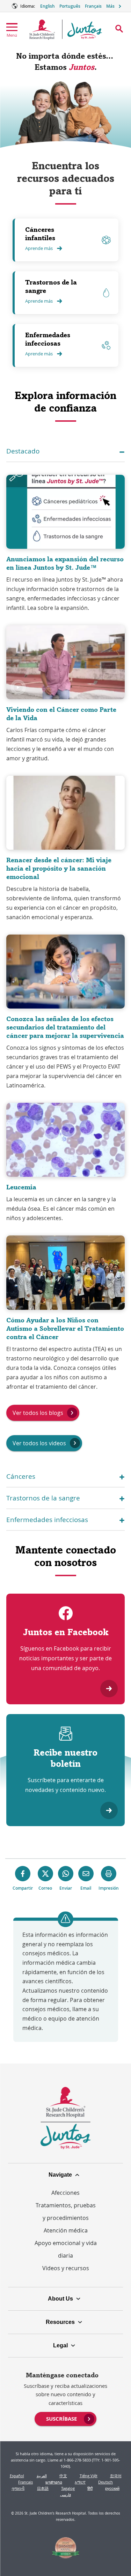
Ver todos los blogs (38, 1413)
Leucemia (21, 1187)
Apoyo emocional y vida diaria (66, 2249)
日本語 (43, 2488)
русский (112, 2488)
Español (17, 2476)
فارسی (65, 2494)
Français (93, 6)
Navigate (60, 2175)
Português (70, 6)
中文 (63, 2476)
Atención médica (66, 2230)
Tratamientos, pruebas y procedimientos (66, 2212)
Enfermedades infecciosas (48, 339)
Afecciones (65, 2193)
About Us (60, 2299)
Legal (60, 2345)
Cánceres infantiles (40, 234)
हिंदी (90, 2488)
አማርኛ (80, 2482)
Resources (60, 2322)
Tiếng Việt (89, 2476)
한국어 (116, 2476)
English (48, 6)
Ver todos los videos (39, 1443)
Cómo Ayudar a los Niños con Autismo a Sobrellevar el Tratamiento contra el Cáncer (65, 1328)
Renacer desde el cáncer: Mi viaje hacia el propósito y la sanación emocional (59, 868)
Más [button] (110, 6)
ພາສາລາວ (54, 2482)
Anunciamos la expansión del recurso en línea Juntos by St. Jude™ (65, 563)
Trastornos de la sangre (51, 286)
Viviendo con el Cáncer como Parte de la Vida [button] (61, 714)
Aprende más (39, 248)
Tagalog (68, 2488)
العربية (42, 2476)
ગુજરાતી (18, 2488)
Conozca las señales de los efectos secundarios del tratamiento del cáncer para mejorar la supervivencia (65, 1027)
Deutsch (105, 2482)
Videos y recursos (66, 2268)
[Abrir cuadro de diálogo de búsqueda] (119, 29)
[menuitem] (65, 2418)
